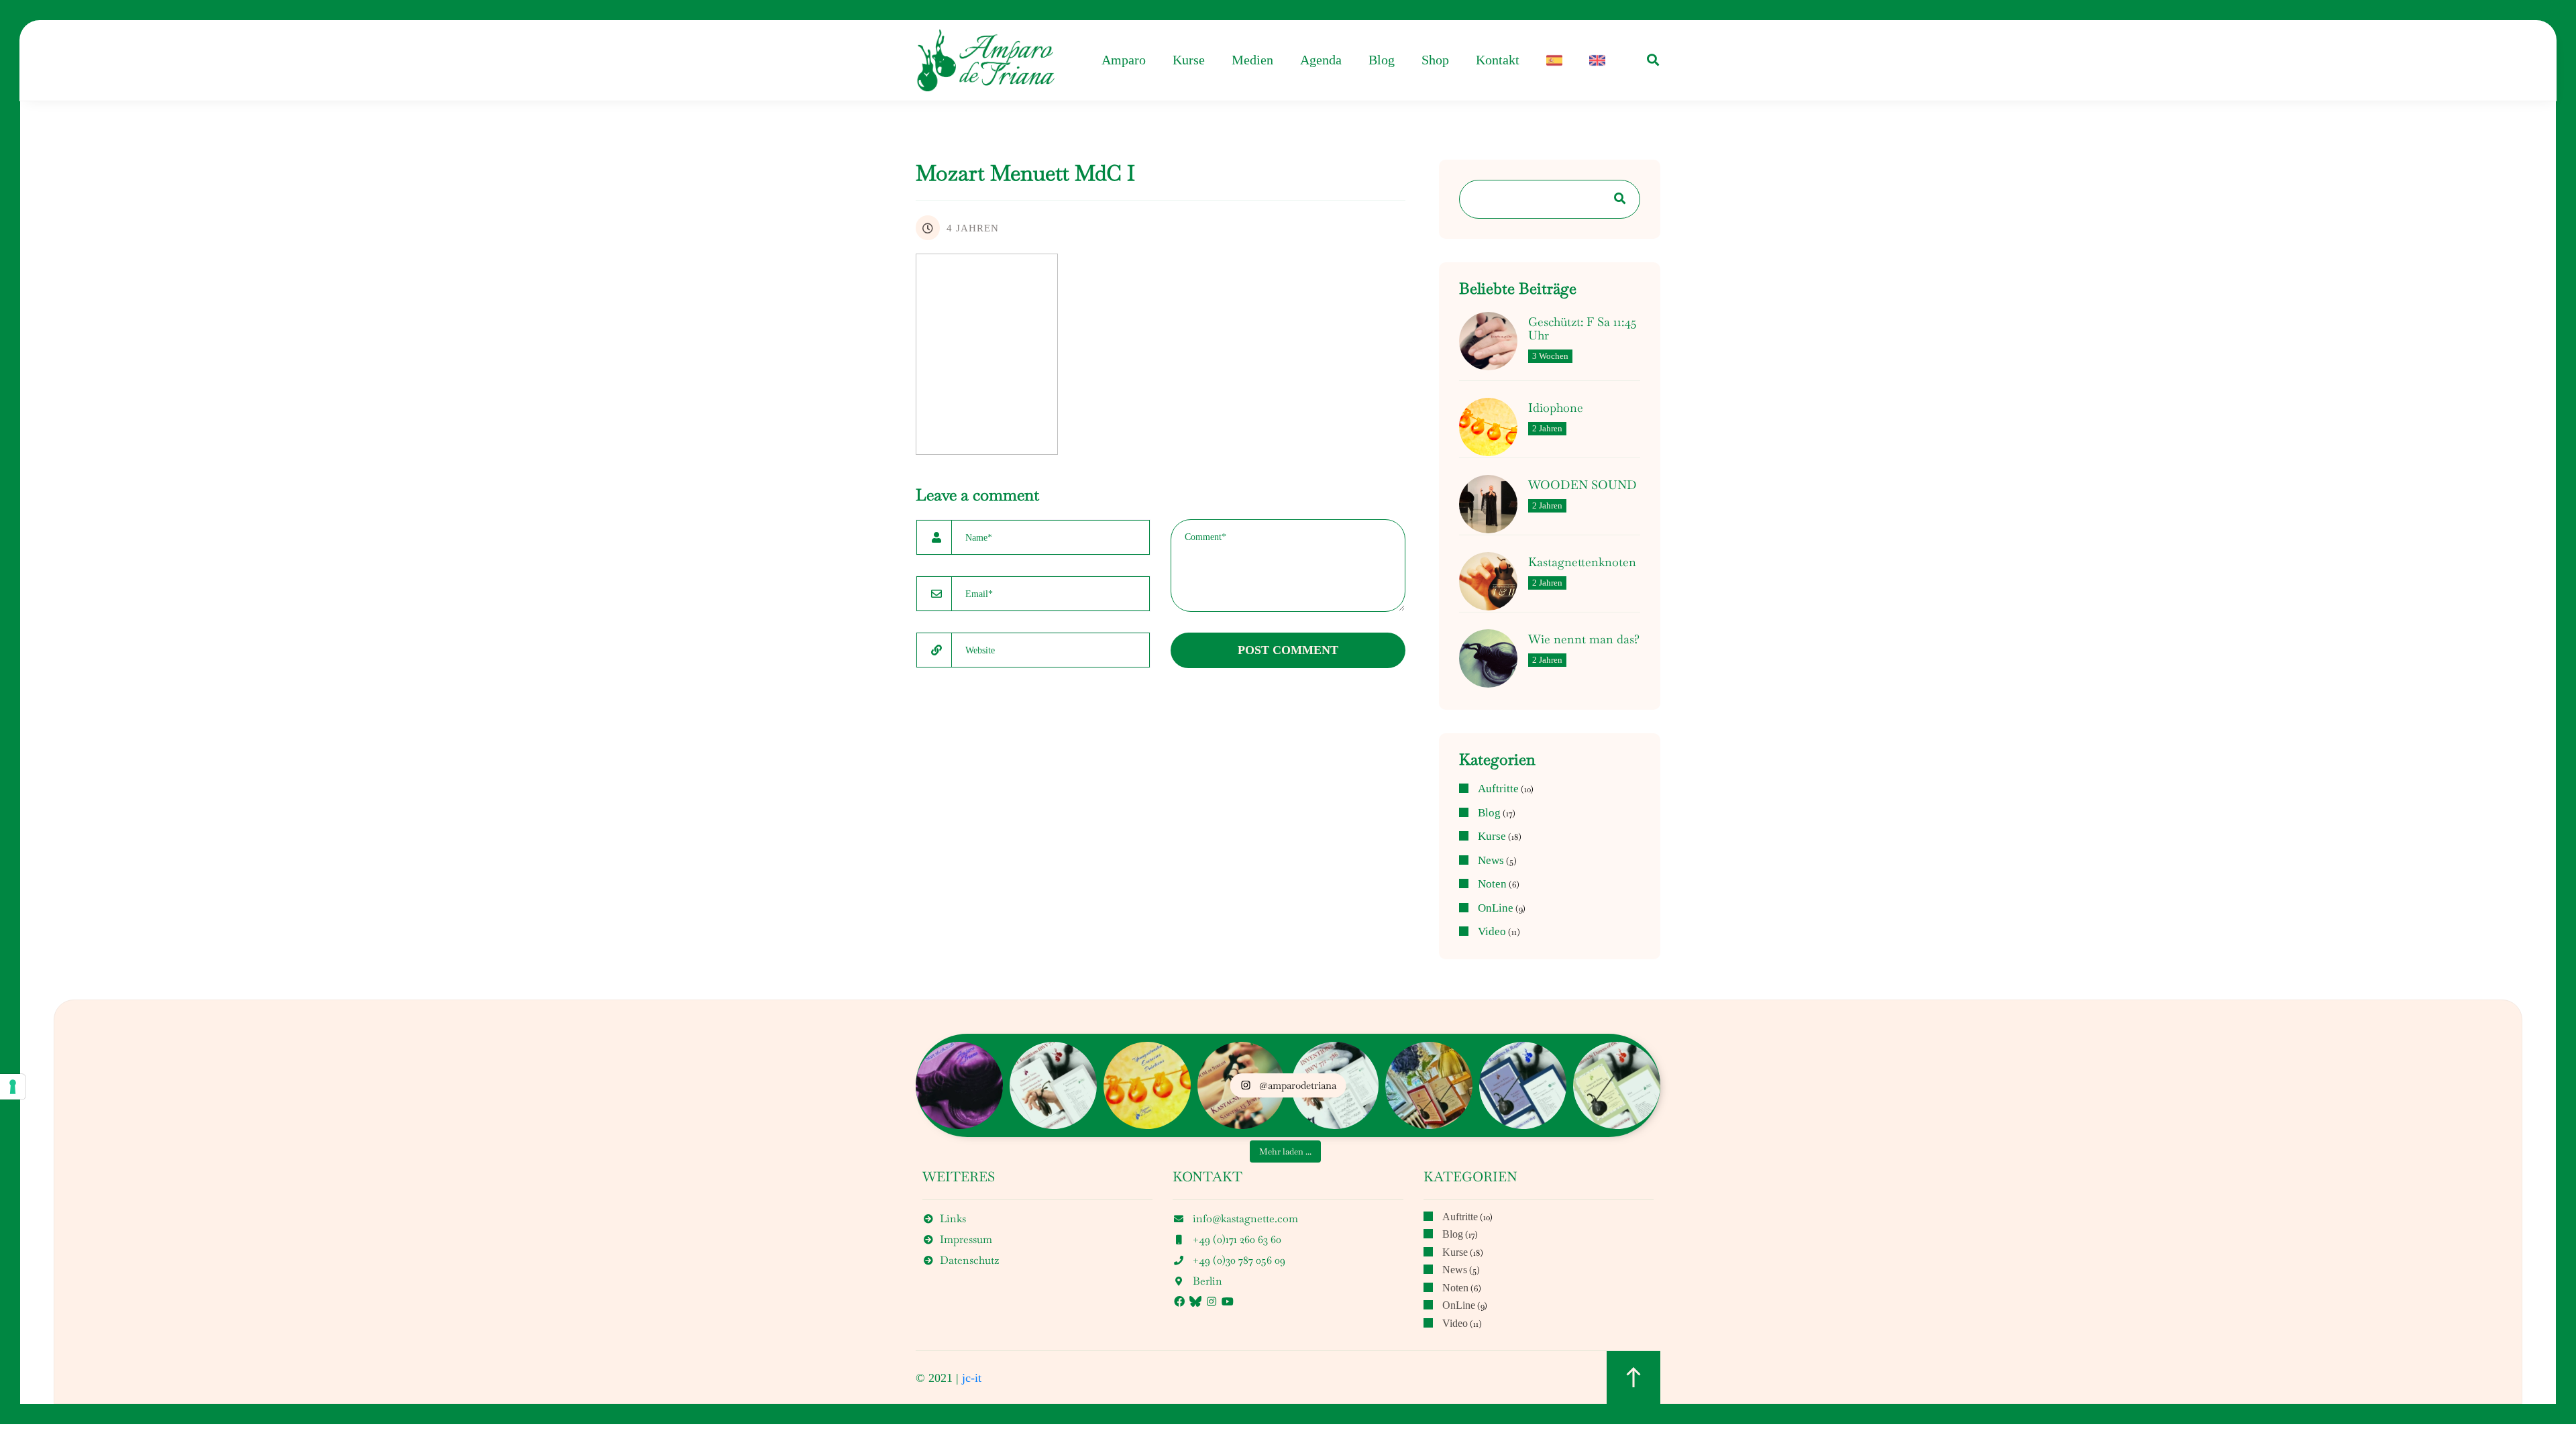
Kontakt (1498, 60)
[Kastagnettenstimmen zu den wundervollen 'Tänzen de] (1617, 1085)
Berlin (1207, 1281)
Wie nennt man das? (1584, 639)
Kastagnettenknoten (1582, 562)
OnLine (1496, 908)
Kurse (1189, 60)
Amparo (1124, 60)
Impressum (966, 1239)
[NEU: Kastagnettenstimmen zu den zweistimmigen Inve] (1053, 1085)
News (1491, 861)
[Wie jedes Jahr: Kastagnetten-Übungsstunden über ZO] (1147, 1085)
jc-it (972, 1378)
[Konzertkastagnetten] (986, 60)
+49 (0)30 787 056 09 (1239, 1260)
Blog (1382, 60)
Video (1492, 932)
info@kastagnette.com (1245, 1219)
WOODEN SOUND (1582, 485)
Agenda (1321, 60)
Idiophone (1556, 408)
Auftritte (1498, 789)
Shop (1435, 60)
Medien (1252, 60)
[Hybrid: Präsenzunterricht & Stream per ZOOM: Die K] (959, 1085)
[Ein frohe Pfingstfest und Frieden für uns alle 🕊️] (1429, 1085)
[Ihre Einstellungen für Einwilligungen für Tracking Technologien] (13, 1087)
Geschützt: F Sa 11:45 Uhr (1582, 329)
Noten (1492, 884)
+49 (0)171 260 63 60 (1237, 1239)
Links (953, 1219)
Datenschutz (969, 1260)
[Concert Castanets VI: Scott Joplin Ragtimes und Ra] (1523, 1085)
